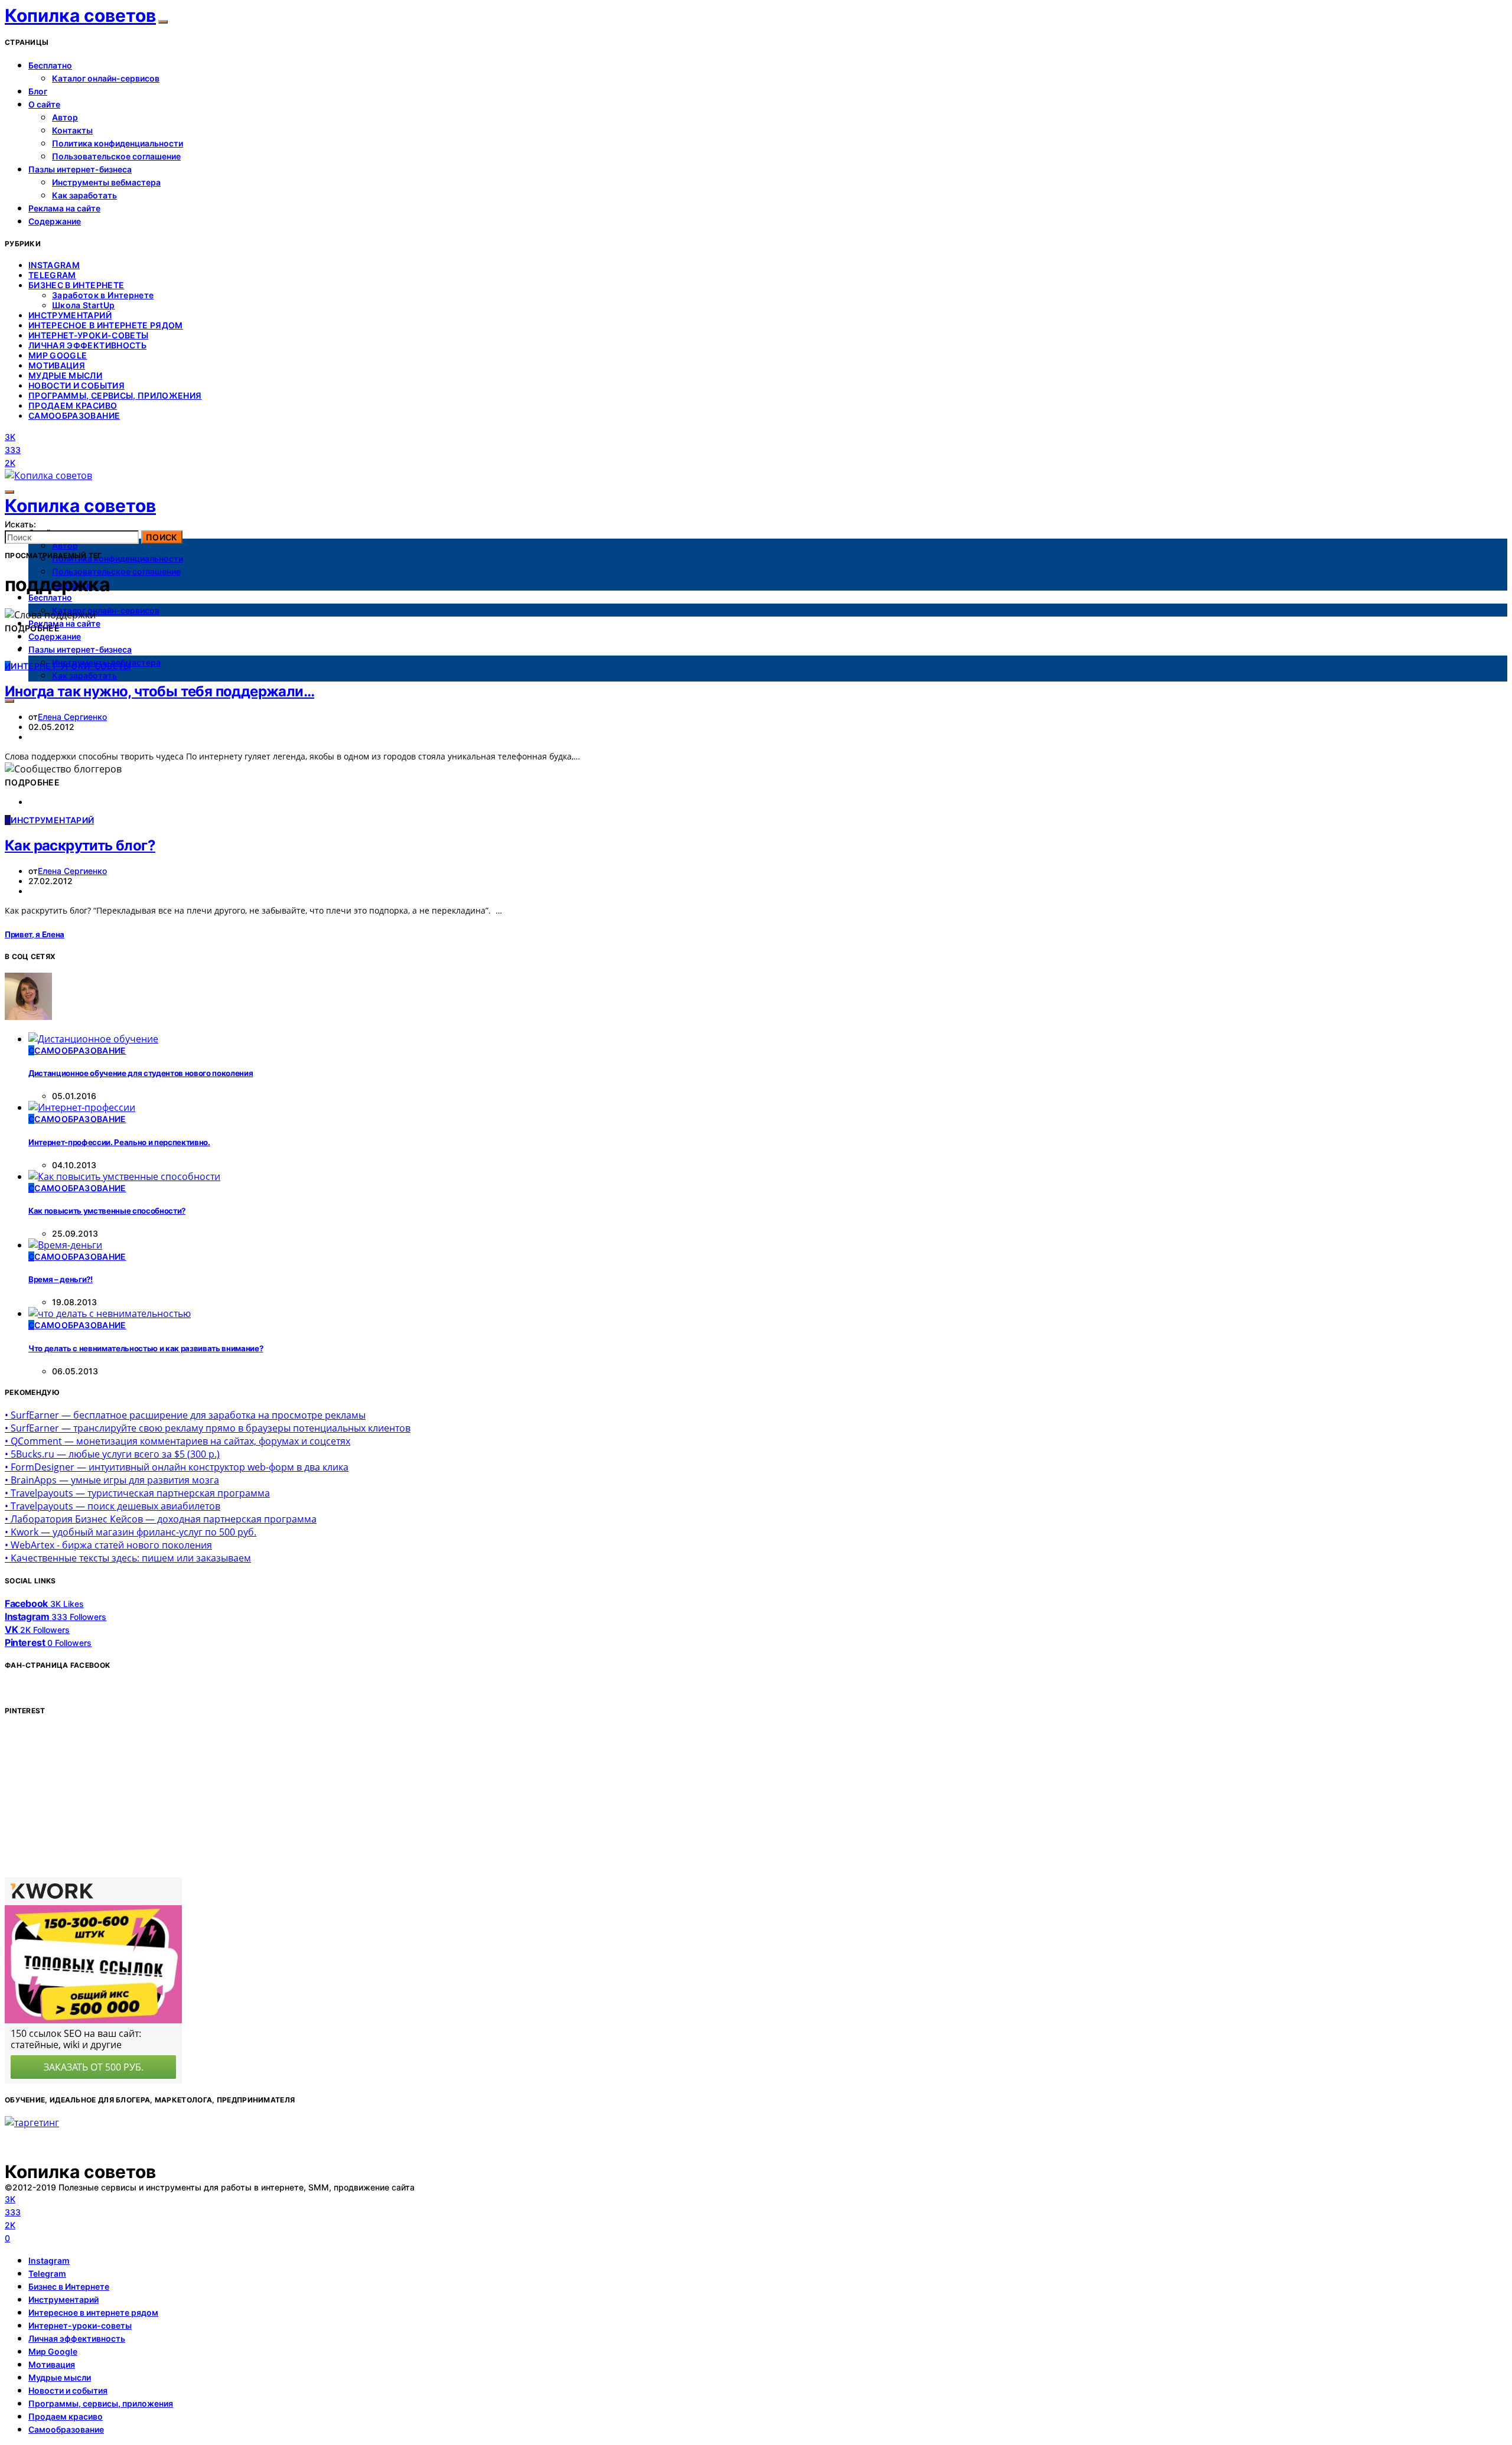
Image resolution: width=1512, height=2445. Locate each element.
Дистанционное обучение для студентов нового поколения (141, 1073)
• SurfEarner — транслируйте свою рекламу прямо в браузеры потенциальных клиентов (208, 1428)
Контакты (72, 130)
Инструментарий (70, 315)
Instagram (54, 265)
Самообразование (74, 415)
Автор (65, 117)
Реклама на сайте (64, 208)
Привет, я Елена (35, 934)
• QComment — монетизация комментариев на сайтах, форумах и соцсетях (177, 1441)
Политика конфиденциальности (118, 143)
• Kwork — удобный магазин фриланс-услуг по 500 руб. (131, 1532)
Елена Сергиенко (72, 717)
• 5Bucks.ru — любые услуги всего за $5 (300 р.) (112, 1454)
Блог (38, 91)
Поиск (162, 537)
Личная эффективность (87, 345)
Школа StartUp (84, 305)
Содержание (55, 221)
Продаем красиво (73, 405)
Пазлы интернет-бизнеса (80, 169)
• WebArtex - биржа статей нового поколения (108, 1545)
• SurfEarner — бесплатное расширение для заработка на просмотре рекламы (185, 1415)
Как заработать (84, 195)
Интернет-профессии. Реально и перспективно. (119, 1142)
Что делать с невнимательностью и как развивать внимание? (146, 1348)
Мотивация (57, 365)
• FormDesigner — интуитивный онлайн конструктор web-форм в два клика (177, 1467)
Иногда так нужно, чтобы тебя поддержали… (159, 691)
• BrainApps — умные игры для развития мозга (112, 1480)
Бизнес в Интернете (76, 285)
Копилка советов (80, 15)
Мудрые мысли (65, 375)
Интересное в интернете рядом (106, 325)
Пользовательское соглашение (116, 156)
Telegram (52, 275)
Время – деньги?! (61, 1279)
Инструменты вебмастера (106, 182)
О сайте (44, 104)
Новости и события (76, 385)
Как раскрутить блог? (80, 845)
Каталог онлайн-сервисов (106, 78)
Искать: (20, 524)
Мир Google (58, 355)
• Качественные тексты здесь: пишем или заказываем (128, 1558)
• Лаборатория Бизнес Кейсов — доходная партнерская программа (161, 1519)
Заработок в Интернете (103, 295)
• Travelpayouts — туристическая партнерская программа (137, 1493)
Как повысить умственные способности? (107, 1211)
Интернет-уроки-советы (88, 335)
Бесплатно (50, 65)
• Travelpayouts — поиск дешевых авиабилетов (113, 1506)
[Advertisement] (93, 1801)
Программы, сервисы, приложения (115, 395)
